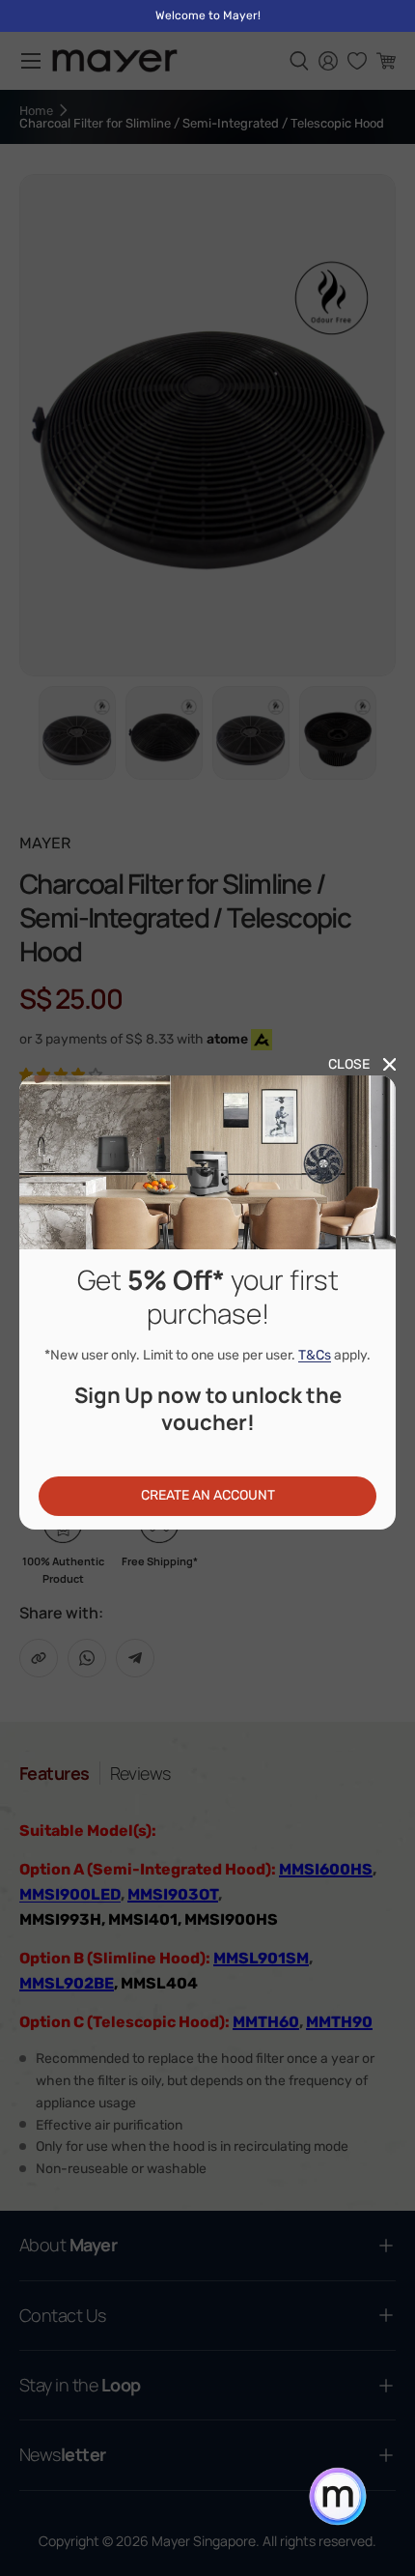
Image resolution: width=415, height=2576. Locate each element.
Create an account (208, 1495)
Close (349, 1064)
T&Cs (315, 1355)
